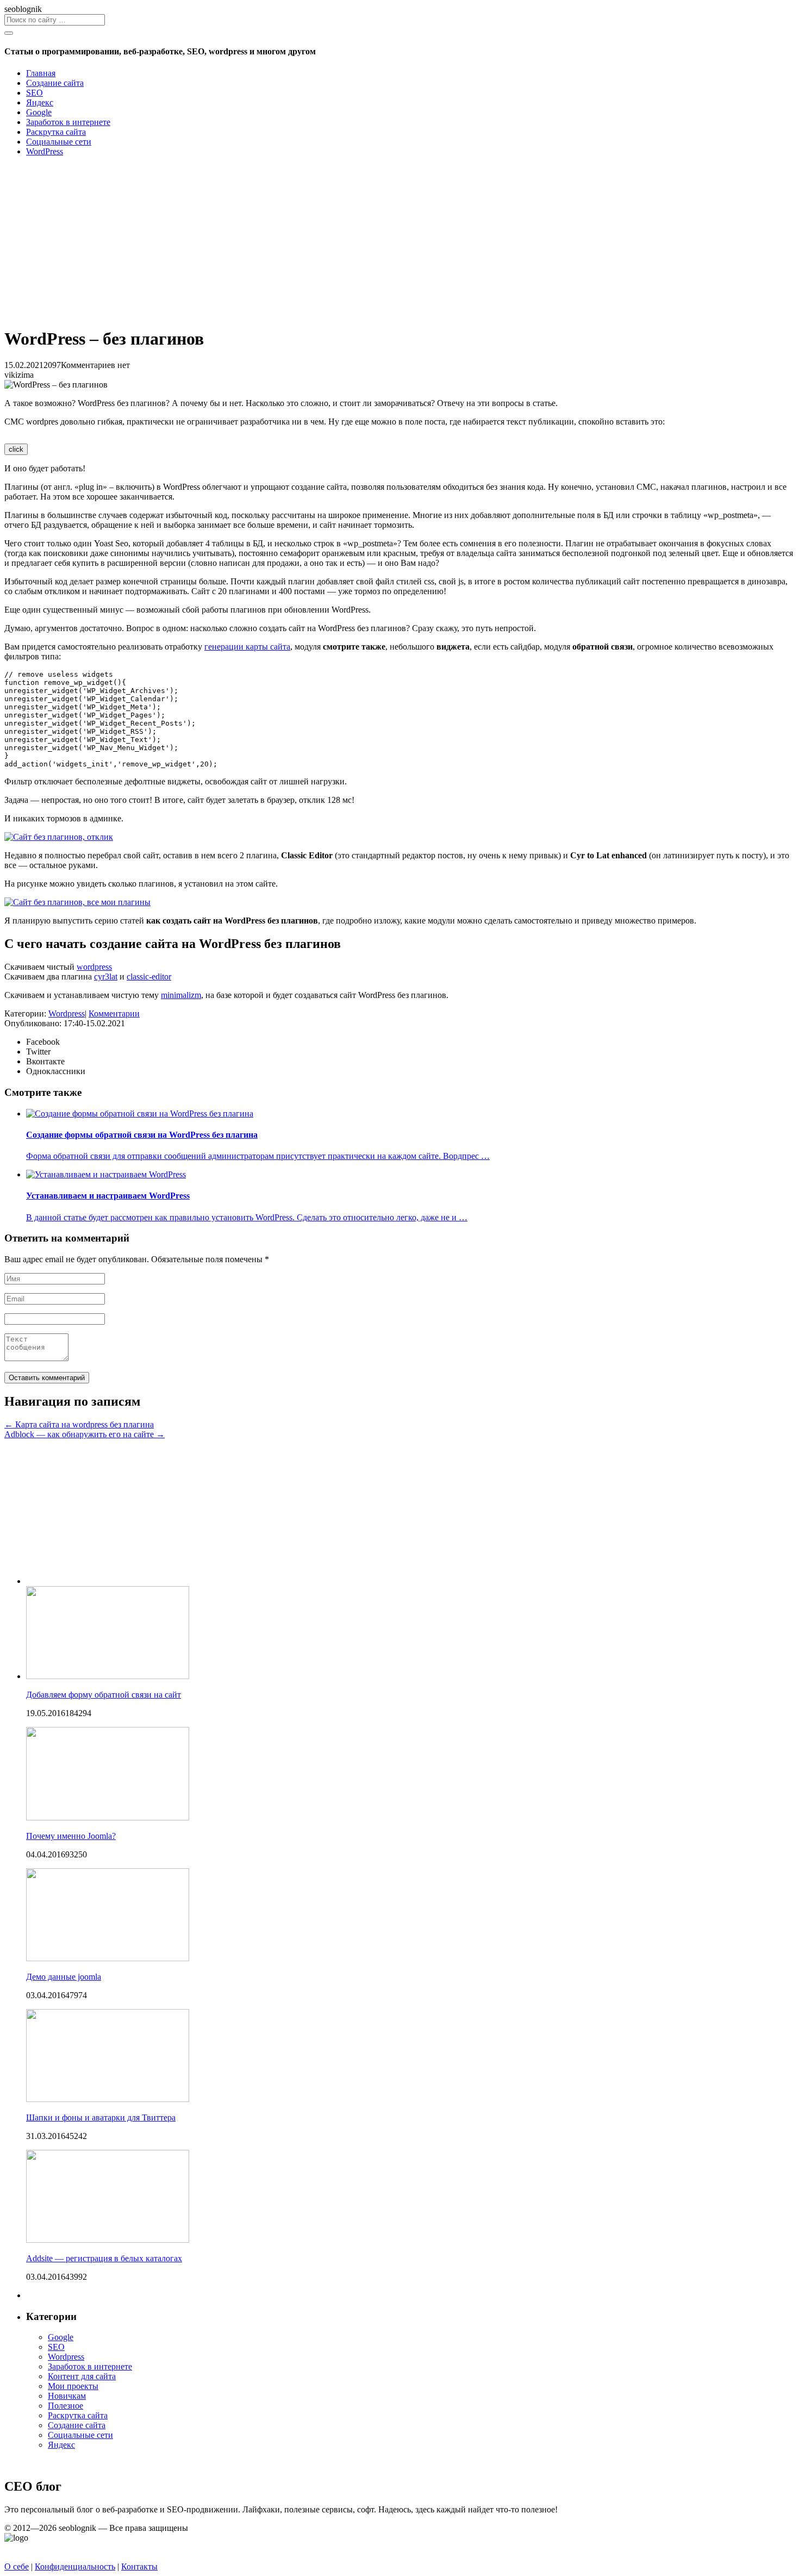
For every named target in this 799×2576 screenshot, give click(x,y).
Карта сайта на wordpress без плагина (79, 1424)
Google (61, 2337)
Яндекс (61, 2445)
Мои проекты (73, 2386)
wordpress (94, 967)
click (16, 449)
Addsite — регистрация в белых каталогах (104, 2258)
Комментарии (114, 1013)
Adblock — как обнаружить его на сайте (85, 1434)
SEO (56, 2347)
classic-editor (149, 977)
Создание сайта (77, 2425)
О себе (17, 2566)
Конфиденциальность (75, 2566)
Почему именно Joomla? (71, 1836)
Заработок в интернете (90, 2366)
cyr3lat (106, 977)
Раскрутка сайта (78, 2415)
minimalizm (181, 995)
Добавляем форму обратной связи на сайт (104, 1695)
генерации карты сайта (247, 647)
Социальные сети (80, 2435)
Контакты (139, 2566)
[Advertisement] (330, 241)
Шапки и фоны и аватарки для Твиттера (101, 2117)
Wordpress (67, 1013)
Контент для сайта (82, 2376)
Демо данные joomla (64, 1977)
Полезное (65, 2406)
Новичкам (67, 2396)
